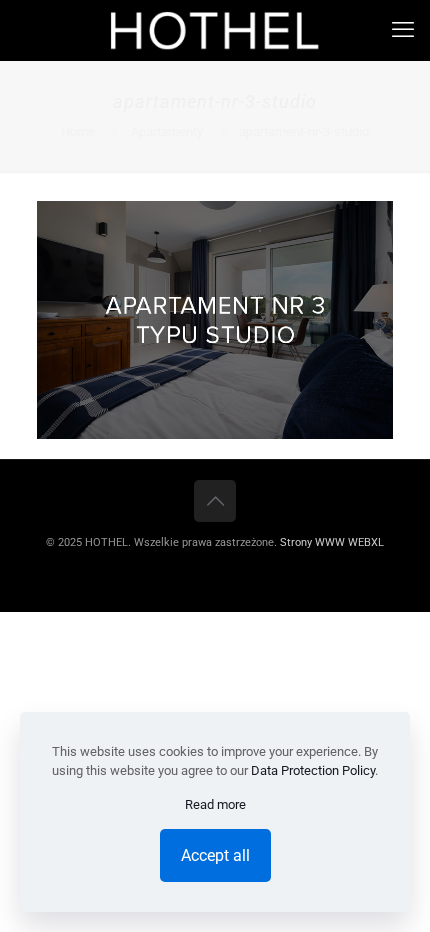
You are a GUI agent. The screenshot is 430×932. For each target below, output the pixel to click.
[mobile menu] (403, 30)
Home (78, 131)
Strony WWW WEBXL (332, 542)
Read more (215, 804)
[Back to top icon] (215, 501)
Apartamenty (167, 131)
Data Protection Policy (313, 770)
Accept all (215, 855)
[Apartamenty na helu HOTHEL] (215, 30)
